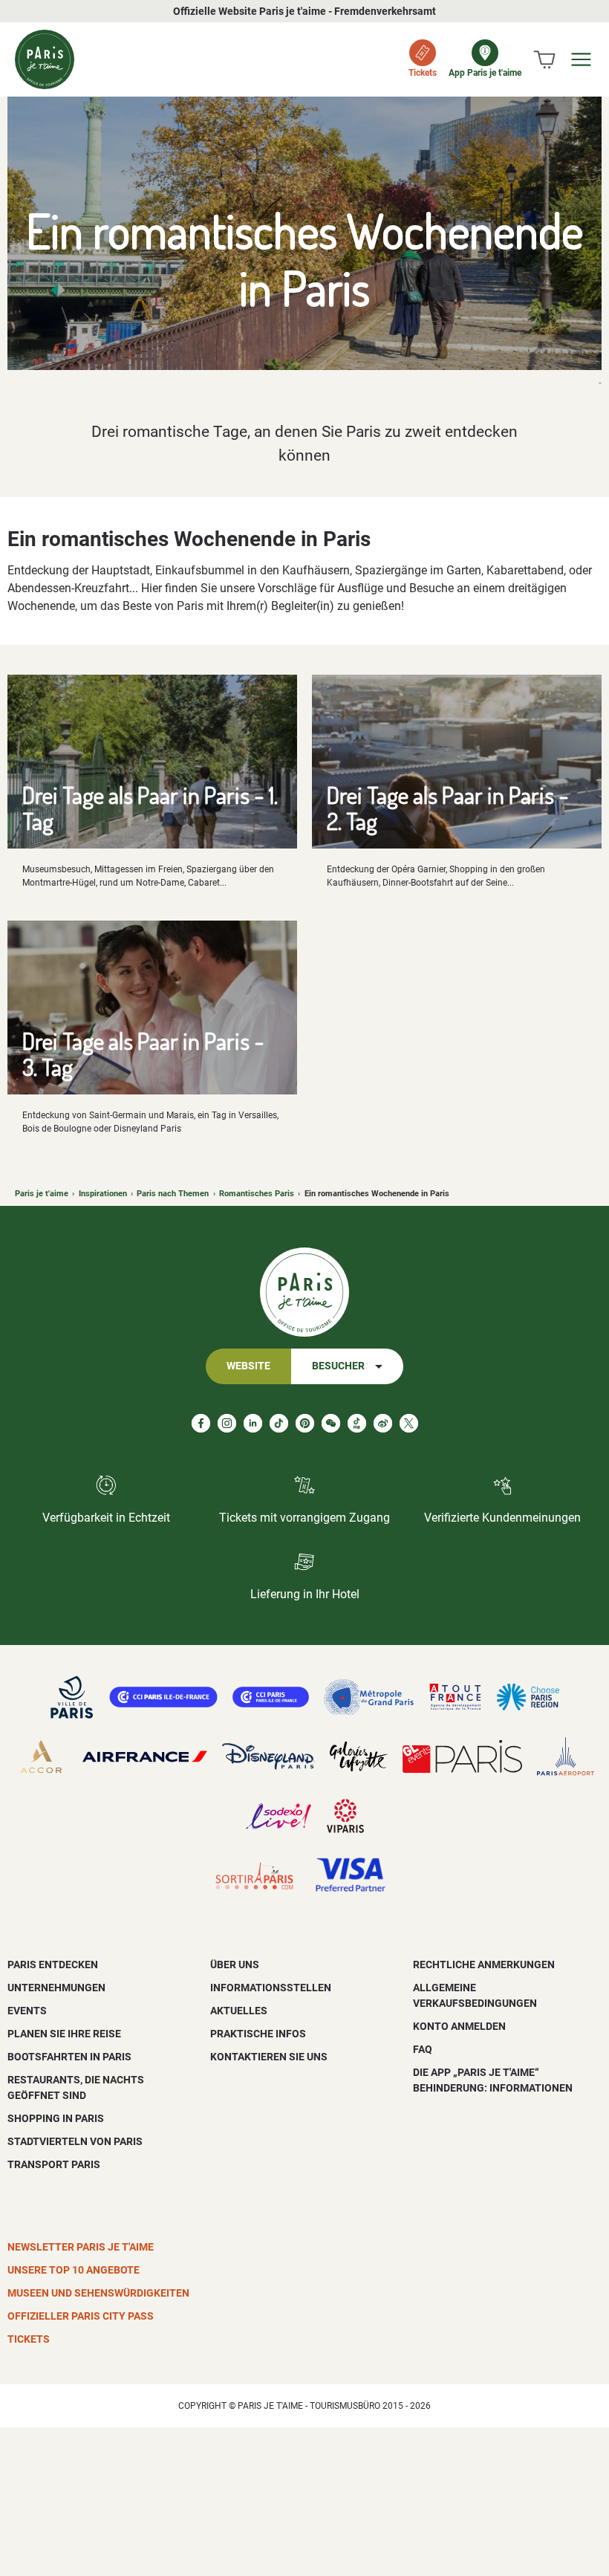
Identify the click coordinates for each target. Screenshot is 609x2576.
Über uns (235, 1965)
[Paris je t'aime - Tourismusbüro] (45, 59)
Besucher (338, 1366)
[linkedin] (253, 1423)
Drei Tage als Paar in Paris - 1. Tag (150, 808)
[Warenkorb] (544, 59)
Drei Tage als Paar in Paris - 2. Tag (448, 808)
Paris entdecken (53, 1965)
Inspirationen (103, 1194)
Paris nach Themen (173, 1194)
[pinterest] (305, 1423)
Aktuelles (239, 2011)
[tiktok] (279, 1423)
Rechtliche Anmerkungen (484, 1965)
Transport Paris (54, 2164)
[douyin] (357, 1423)
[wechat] (331, 1423)
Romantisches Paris (257, 1194)
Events (27, 2011)
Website (248, 1366)
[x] (409, 1423)
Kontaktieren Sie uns (269, 2057)
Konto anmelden (459, 2026)
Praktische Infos (258, 2034)
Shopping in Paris (56, 2118)
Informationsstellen (271, 1988)
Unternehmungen (56, 1988)
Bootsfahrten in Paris (69, 2057)
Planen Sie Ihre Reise (64, 2034)
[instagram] (227, 1423)
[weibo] (383, 1423)
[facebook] (201, 1423)
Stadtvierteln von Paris (75, 2141)
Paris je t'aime (42, 1194)
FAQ (423, 2049)
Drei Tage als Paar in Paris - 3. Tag (143, 1054)
